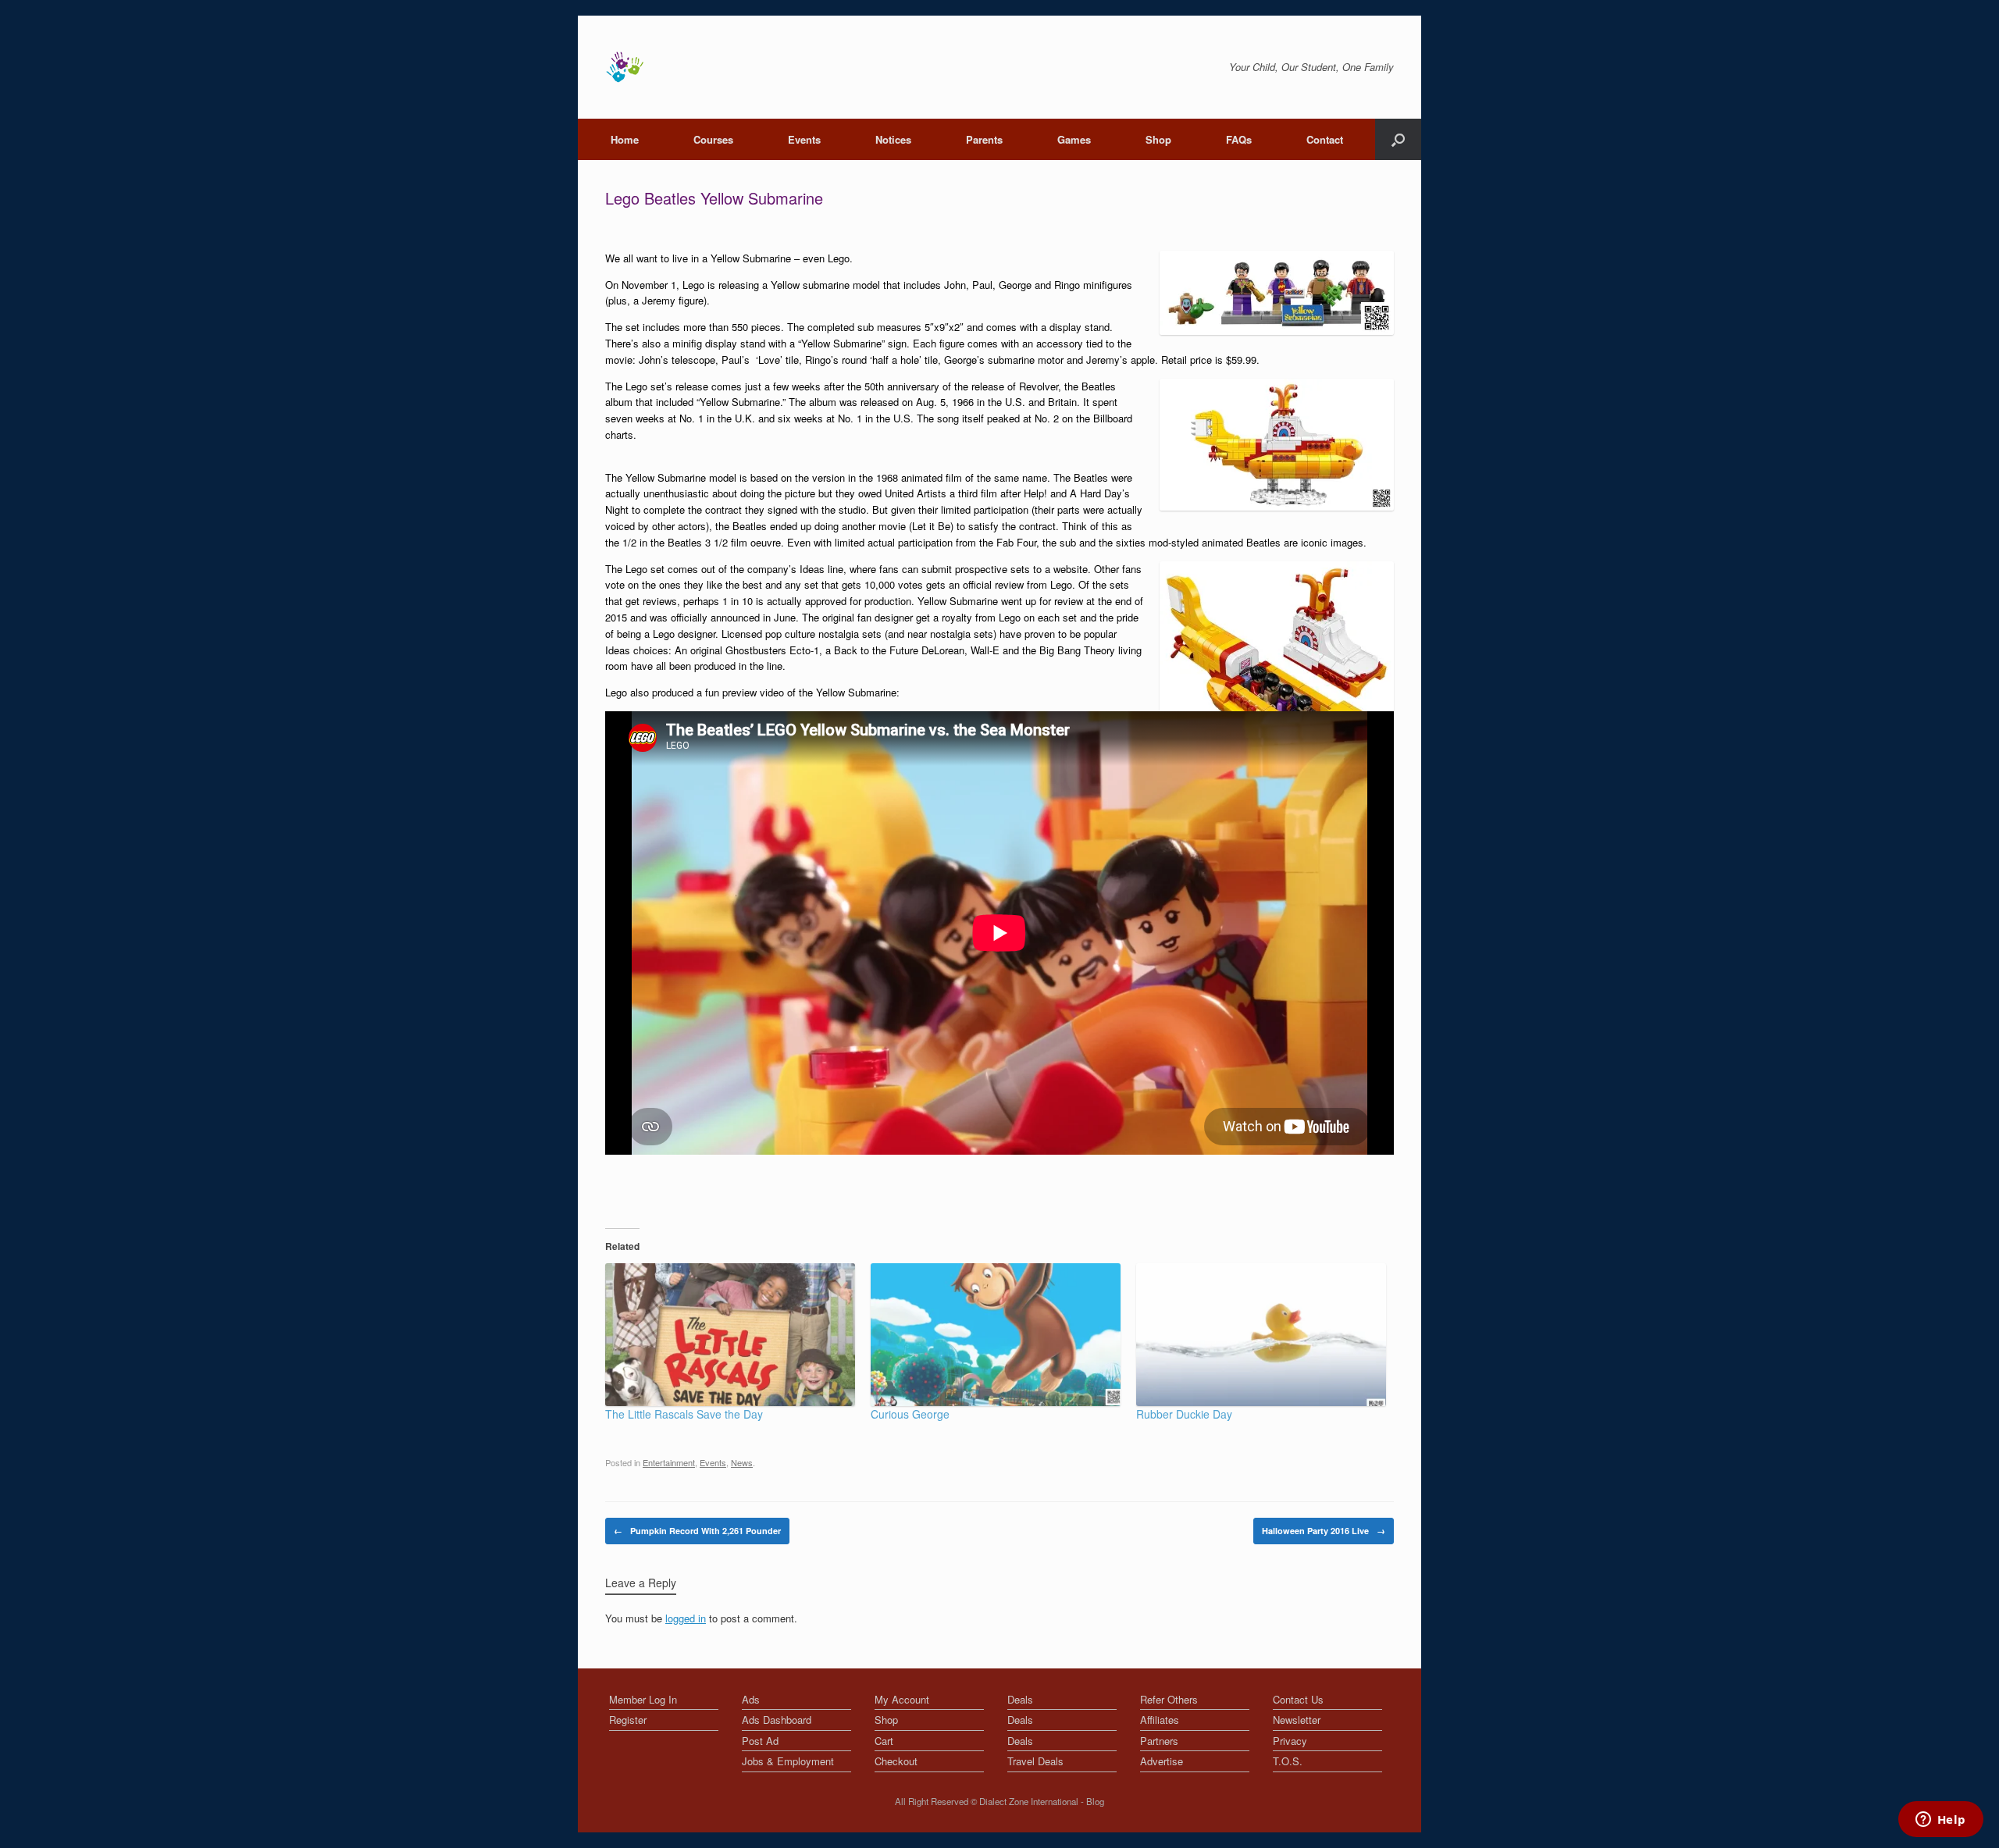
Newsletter (1297, 1720)
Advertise (1162, 1761)
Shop (1158, 139)
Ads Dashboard (777, 1720)
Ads (751, 1699)
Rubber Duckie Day (1184, 1414)
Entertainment (669, 1462)
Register (628, 1720)
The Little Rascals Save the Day (684, 1414)
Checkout (896, 1761)
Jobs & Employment (788, 1761)
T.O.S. (1288, 1761)
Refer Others (1169, 1699)
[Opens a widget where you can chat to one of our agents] (1940, 1821)
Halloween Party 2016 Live (1324, 1531)
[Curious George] (996, 1335)
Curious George (910, 1414)
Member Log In (643, 1699)
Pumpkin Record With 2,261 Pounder (697, 1531)
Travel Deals (1035, 1761)
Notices (893, 139)
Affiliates (1160, 1720)
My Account (902, 1699)
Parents (984, 139)
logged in (686, 1618)
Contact (1325, 139)
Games (1074, 139)
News (742, 1462)
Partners (1159, 1741)
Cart (884, 1741)
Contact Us (1298, 1699)
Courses (713, 139)
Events (804, 139)
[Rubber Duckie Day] (1261, 1335)
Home (625, 139)
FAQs (1239, 139)
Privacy (1290, 1741)
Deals (1020, 1699)
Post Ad (760, 1741)
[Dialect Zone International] (625, 67)
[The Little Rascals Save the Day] (730, 1335)
